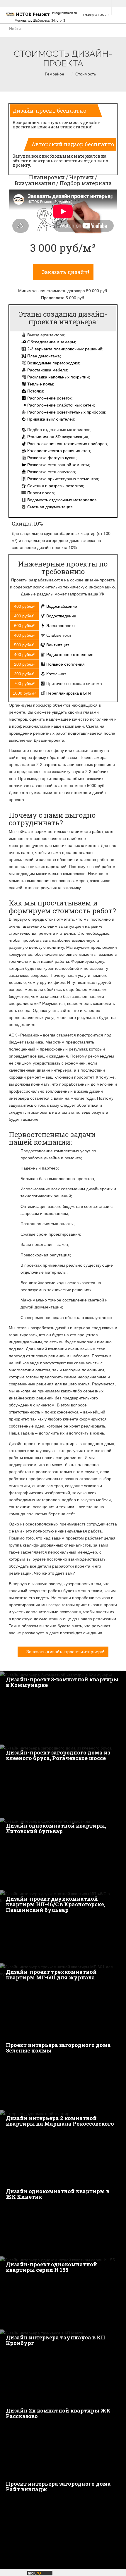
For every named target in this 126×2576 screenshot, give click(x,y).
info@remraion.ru (64, 13)
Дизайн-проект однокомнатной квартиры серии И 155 (51, 2267)
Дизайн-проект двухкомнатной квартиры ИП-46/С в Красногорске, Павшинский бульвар (56, 1904)
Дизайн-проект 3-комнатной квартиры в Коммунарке (62, 1682)
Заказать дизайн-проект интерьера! (65, 1652)
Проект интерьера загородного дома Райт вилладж (58, 2486)
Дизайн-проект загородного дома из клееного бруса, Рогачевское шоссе (58, 1755)
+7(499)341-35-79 (96, 15)
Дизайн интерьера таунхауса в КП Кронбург (56, 2340)
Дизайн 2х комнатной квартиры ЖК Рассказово (58, 2413)
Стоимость (86, 74)
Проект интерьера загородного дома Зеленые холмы (58, 2048)
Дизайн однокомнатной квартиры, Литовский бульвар (56, 1828)
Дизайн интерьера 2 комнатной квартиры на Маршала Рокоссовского (60, 2121)
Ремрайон (55, 74)
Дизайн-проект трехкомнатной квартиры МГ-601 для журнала (51, 1975)
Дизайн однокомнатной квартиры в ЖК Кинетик (58, 2194)
